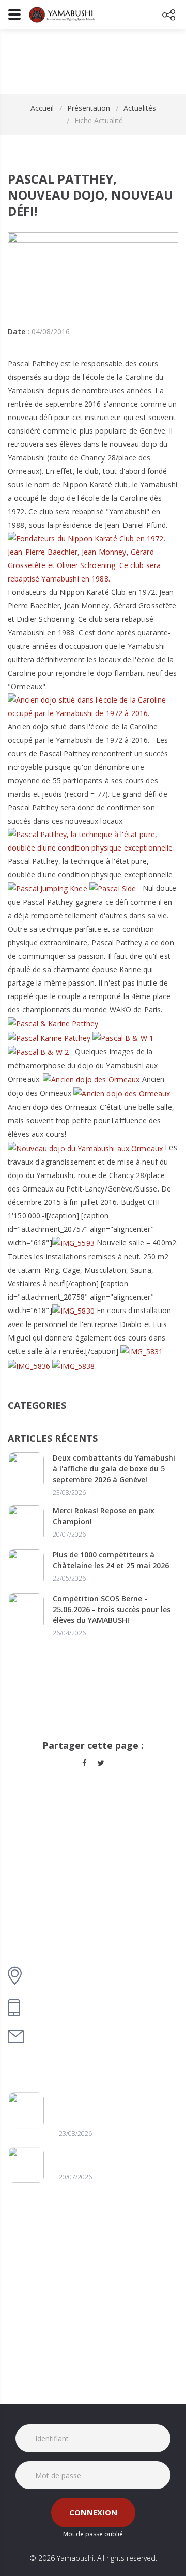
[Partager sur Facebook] (84, 1763)
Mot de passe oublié (93, 2534)
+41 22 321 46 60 (63, 2008)
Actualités (140, 108)
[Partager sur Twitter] (101, 1763)
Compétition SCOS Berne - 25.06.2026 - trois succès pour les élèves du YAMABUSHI (112, 1609)
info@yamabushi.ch (70, 2037)
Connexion (93, 2512)
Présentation (89, 108)
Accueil (42, 108)
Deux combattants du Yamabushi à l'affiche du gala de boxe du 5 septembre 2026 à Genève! (114, 1469)
